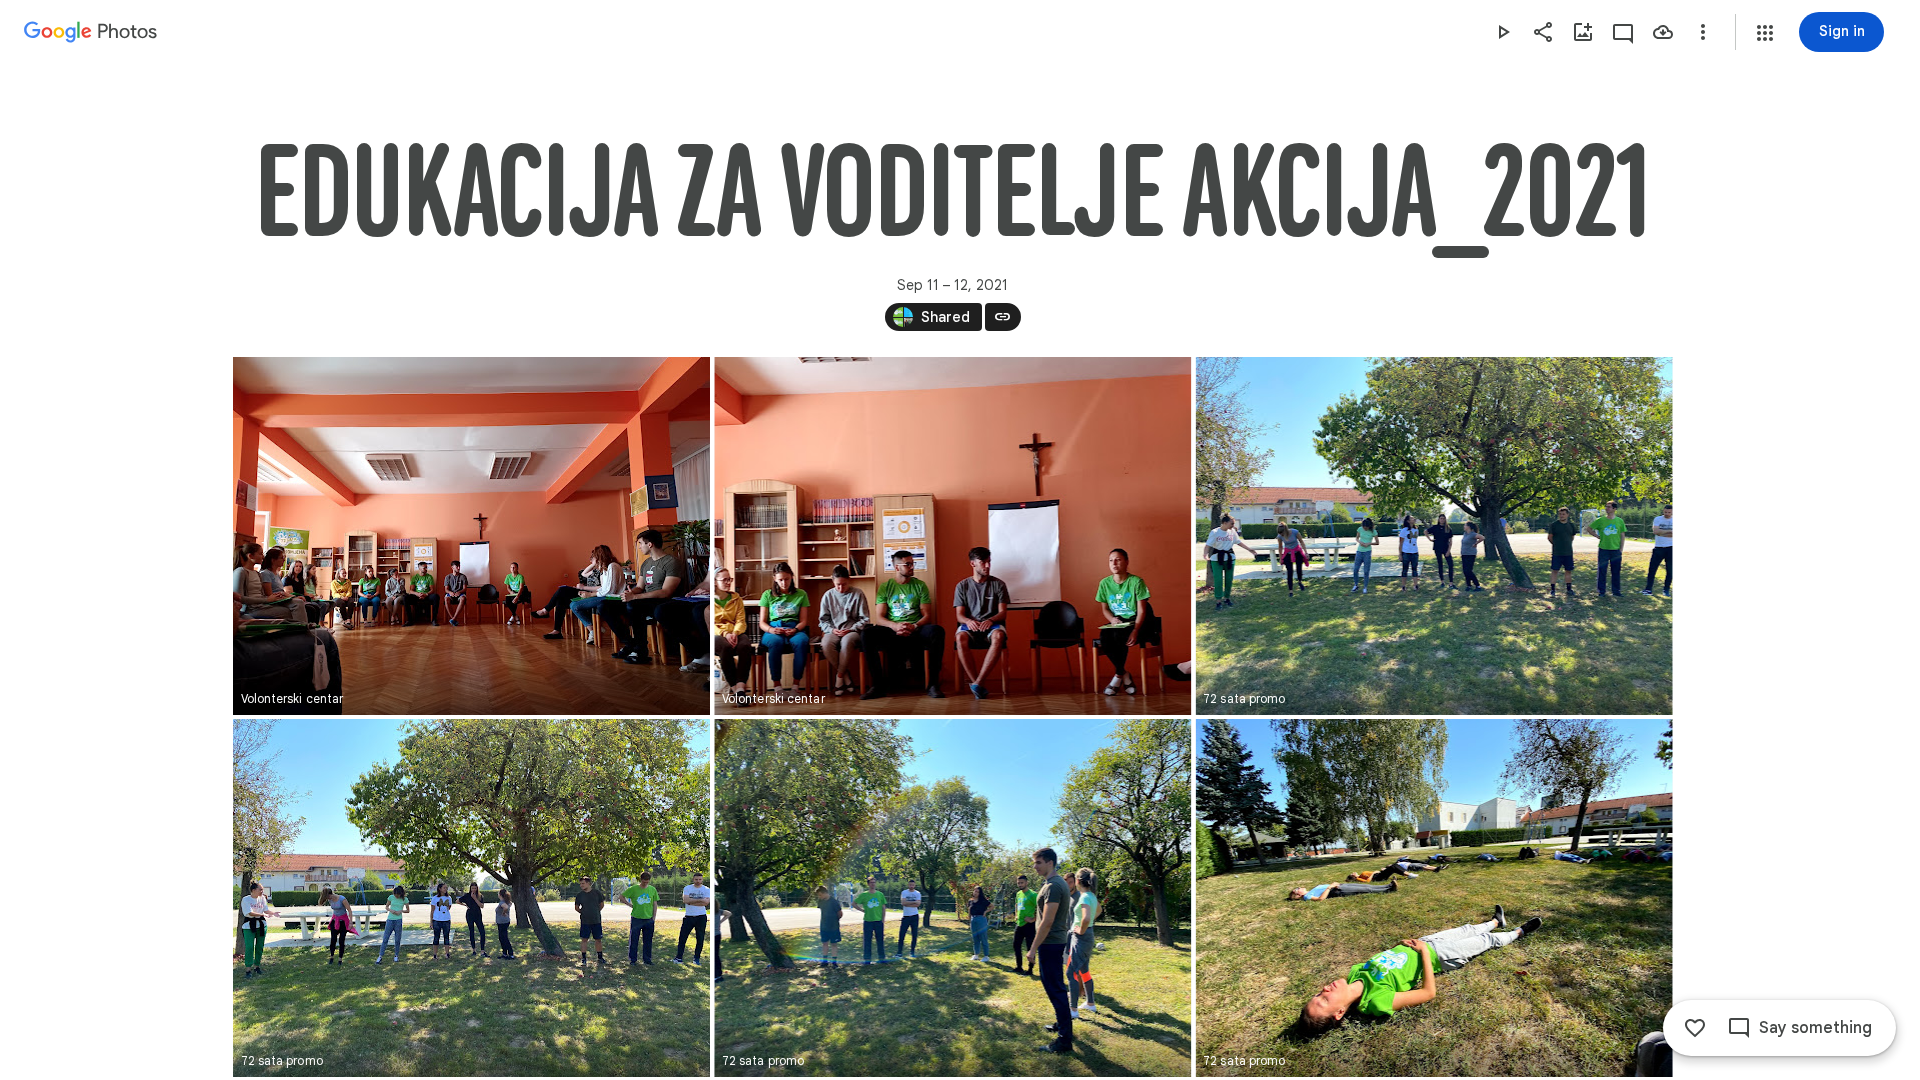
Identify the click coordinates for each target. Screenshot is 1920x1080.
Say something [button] (1815, 1028)
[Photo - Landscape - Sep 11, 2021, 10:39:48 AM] (952, 536)
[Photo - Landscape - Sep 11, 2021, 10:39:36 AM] (471, 536)
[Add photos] (1583, 32)
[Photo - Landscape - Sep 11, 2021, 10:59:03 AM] (471, 898)
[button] (1765, 33)
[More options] (1703, 32)
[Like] (1695, 1028)
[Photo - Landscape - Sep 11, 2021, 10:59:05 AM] (952, 898)
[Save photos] (1663, 32)
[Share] (1543, 32)
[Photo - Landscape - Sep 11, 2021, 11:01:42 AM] (1433, 898)
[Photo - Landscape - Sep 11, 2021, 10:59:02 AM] (1433, 536)
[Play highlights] (1503, 32)
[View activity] (1623, 32)
